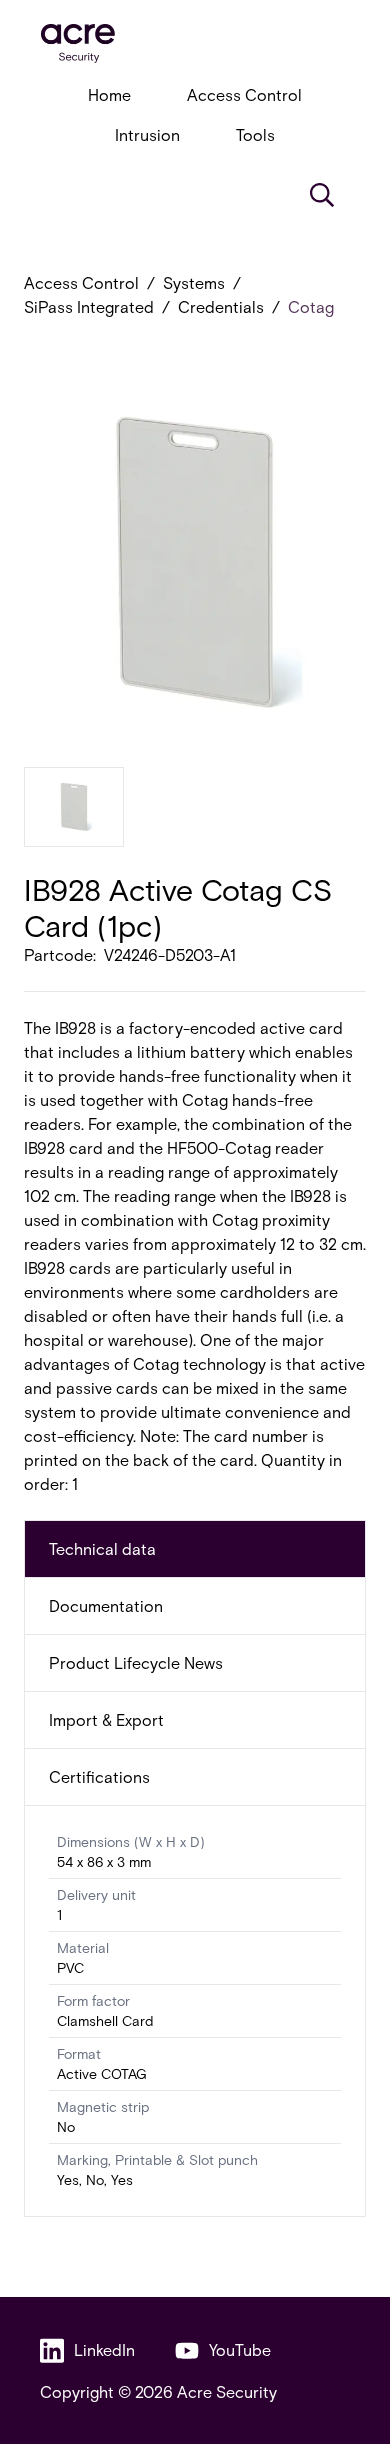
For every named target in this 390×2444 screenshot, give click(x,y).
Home (109, 94)
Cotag (311, 306)
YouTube (240, 2349)
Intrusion (147, 134)
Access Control (244, 94)
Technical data (102, 1548)
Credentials (221, 306)
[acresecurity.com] (195, 43)
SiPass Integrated (89, 306)
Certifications (99, 1776)
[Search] (322, 195)
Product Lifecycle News (136, 1662)
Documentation (106, 1605)
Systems (194, 282)
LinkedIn (104, 2349)
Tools (255, 134)
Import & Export (106, 1719)
